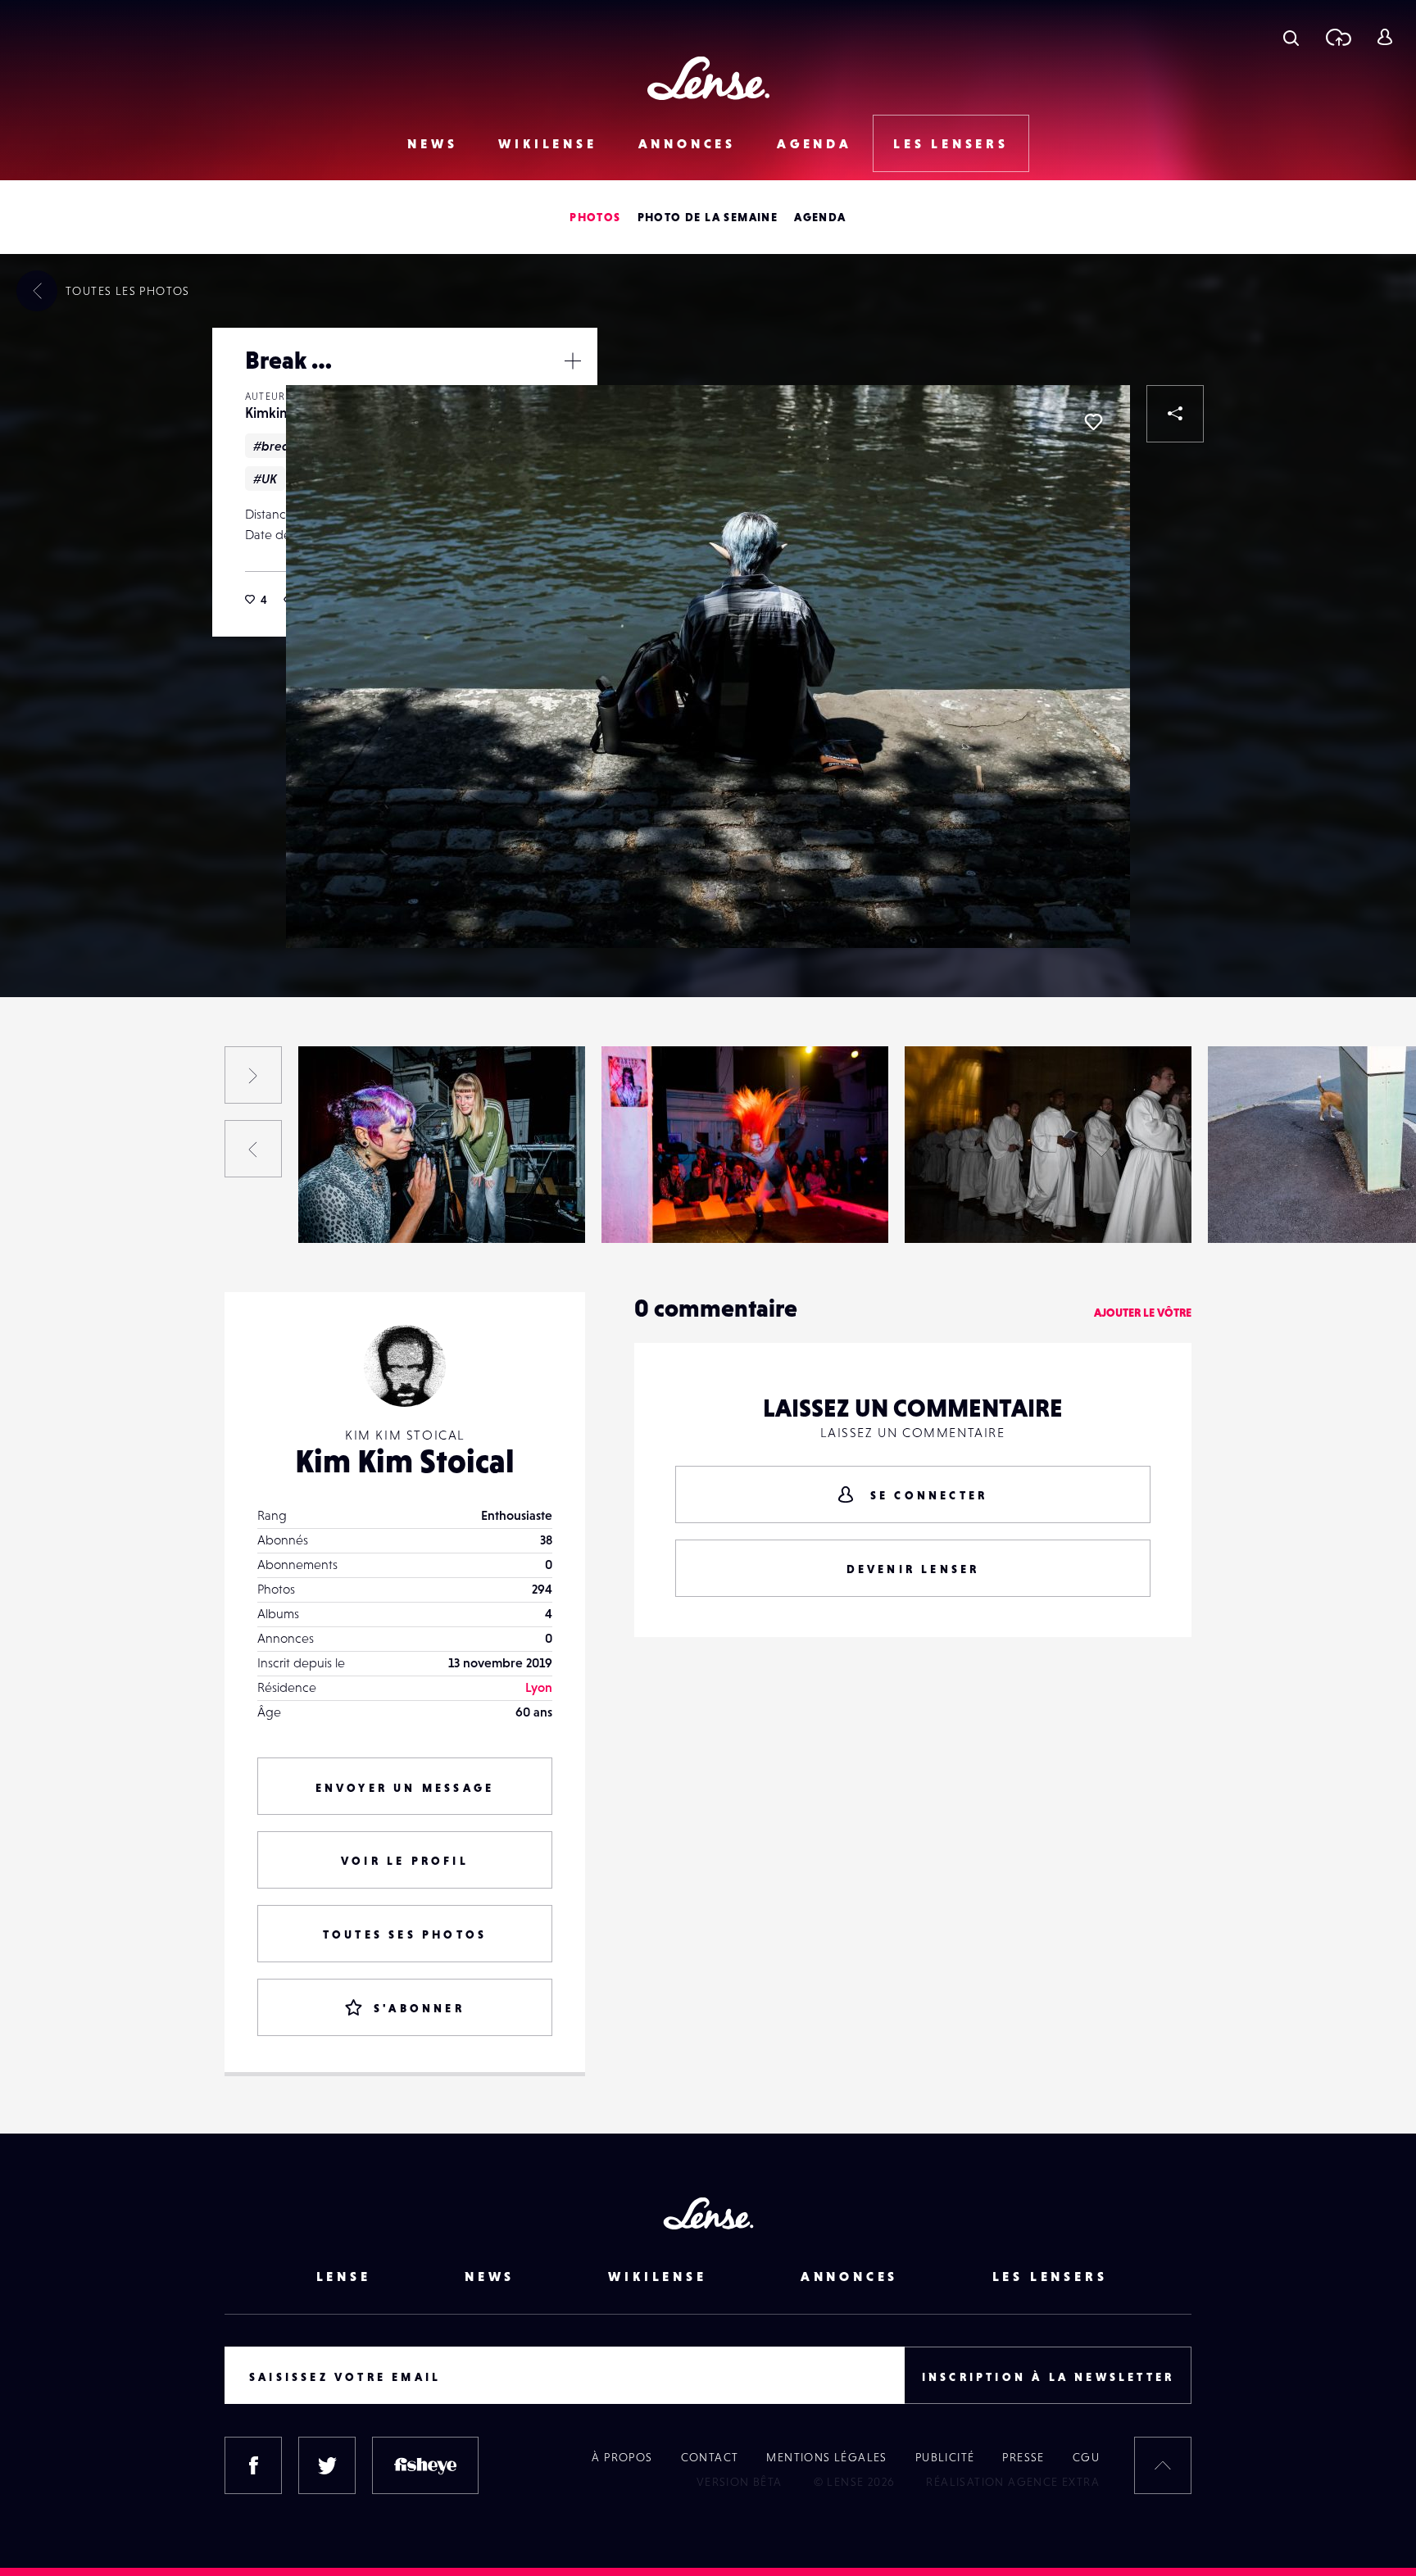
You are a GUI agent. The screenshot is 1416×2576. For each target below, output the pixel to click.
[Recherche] (1291, 37)
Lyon (539, 1687)
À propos (622, 2457)
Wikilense (547, 143)
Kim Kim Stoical (405, 1461)
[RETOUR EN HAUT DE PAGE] (1163, 2465)
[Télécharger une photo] (1338, 37)
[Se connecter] (1384, 37)
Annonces (687, 143)
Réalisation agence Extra (1013, 2482)
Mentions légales (826, 2457)
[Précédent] (253, 1149)
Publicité (945, 2457)
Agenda (815, 143)
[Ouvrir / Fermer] (573, 361)
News (432, 143)
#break (275, 446)
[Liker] (1093, 422)
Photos (595, 217)
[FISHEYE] (425, 2465)
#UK (265, 478)
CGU (1086, 2457)
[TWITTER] (327, 2465)
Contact (710, 2457)
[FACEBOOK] (253, 2465)
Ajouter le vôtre (1143, 1313)
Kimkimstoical (50, 1209)
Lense (344, 2276)
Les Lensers (951, 143)
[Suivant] (253, 1075)
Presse (1023, 2457)
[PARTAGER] (1175, 414)
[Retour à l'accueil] (708, 78)
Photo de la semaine (708, 217)
